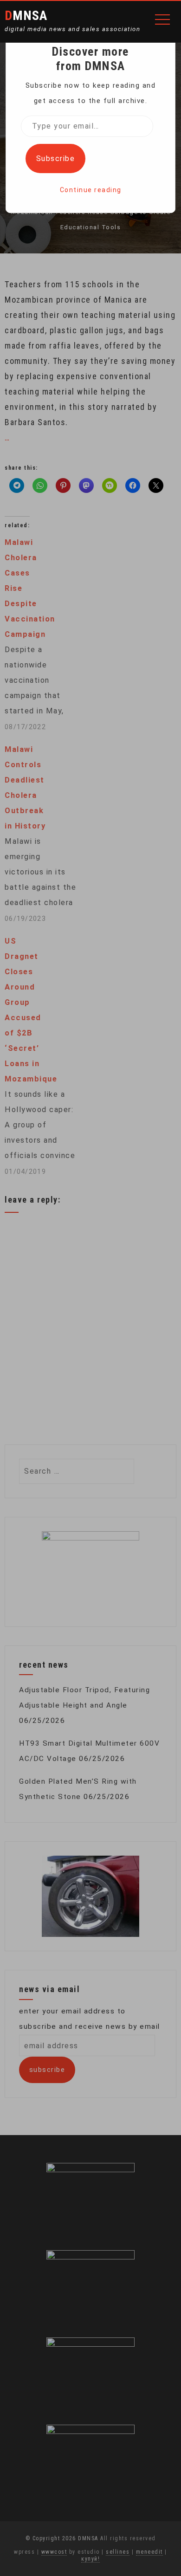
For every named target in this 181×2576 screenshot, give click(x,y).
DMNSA (26, 16)
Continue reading (91, 190)
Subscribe (56, 159)
